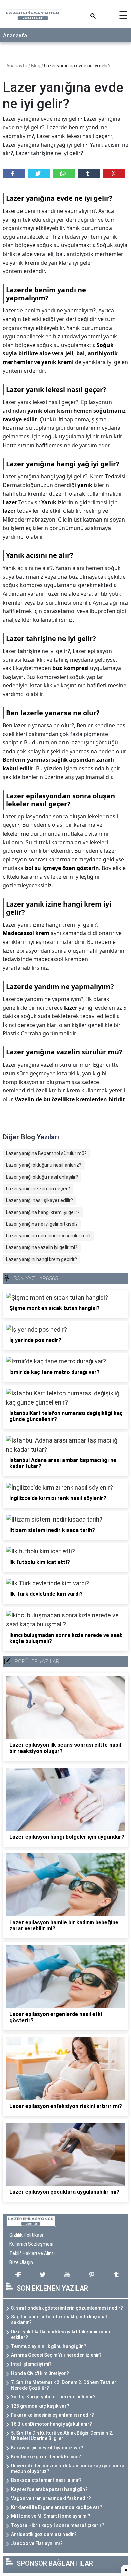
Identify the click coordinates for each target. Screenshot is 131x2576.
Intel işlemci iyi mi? (31, 2364)
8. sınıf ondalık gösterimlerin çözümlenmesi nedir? (67, 2308)
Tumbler (89, 174)
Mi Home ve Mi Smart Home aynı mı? (51, 2516)
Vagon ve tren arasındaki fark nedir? (51, 2498)
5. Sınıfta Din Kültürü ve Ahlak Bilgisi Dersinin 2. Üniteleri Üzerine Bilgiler (62, 2436)
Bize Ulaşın (21, 2262)
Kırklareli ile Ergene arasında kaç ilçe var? (57, 2507)
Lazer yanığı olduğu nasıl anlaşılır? (42, 1177)
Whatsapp (64, 174)
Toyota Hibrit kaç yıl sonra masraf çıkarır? (58, 2525)
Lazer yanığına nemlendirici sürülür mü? (48, 1236)
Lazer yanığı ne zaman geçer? (38, 1189)
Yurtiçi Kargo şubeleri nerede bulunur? (53, 2397)
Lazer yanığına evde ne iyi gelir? (77, 66)
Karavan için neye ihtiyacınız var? (47, 2448)
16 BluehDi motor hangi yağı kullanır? (52, 2424)
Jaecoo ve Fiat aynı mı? (37, 2543)
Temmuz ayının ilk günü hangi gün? (49, 2346)
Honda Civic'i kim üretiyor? (40, 2373)
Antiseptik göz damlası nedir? (44, 2534)
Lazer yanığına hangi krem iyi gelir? (43, 1212)
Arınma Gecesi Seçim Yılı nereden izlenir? (56, 2355)
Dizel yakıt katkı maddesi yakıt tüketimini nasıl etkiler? (61, 2334)
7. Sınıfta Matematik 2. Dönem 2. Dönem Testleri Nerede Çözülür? (64, 2385)
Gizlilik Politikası (26, 2235)
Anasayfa (15, 35)
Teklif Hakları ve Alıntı (32, 2253)
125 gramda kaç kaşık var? (40, 2406)
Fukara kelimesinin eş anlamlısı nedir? (53, 2415)
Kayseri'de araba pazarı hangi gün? (49, 2489)
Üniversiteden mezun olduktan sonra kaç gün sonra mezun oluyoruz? (68, 2469)
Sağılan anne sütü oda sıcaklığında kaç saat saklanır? (59, 2320)
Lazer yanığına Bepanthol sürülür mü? (46, 1153)
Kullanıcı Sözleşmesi (31, 2244)
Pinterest (114, 174)
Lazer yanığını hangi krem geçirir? (41, 1259)
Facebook (14, 174)
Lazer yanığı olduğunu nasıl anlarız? (44, 1165)
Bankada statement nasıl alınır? (46, 2480)
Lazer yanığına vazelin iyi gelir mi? (42, 1247)
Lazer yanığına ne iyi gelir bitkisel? (42, 1224)
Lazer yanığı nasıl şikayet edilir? (39, 1200)
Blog (36, 66)
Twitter (39, 174)
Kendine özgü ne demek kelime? (46, 2457)
